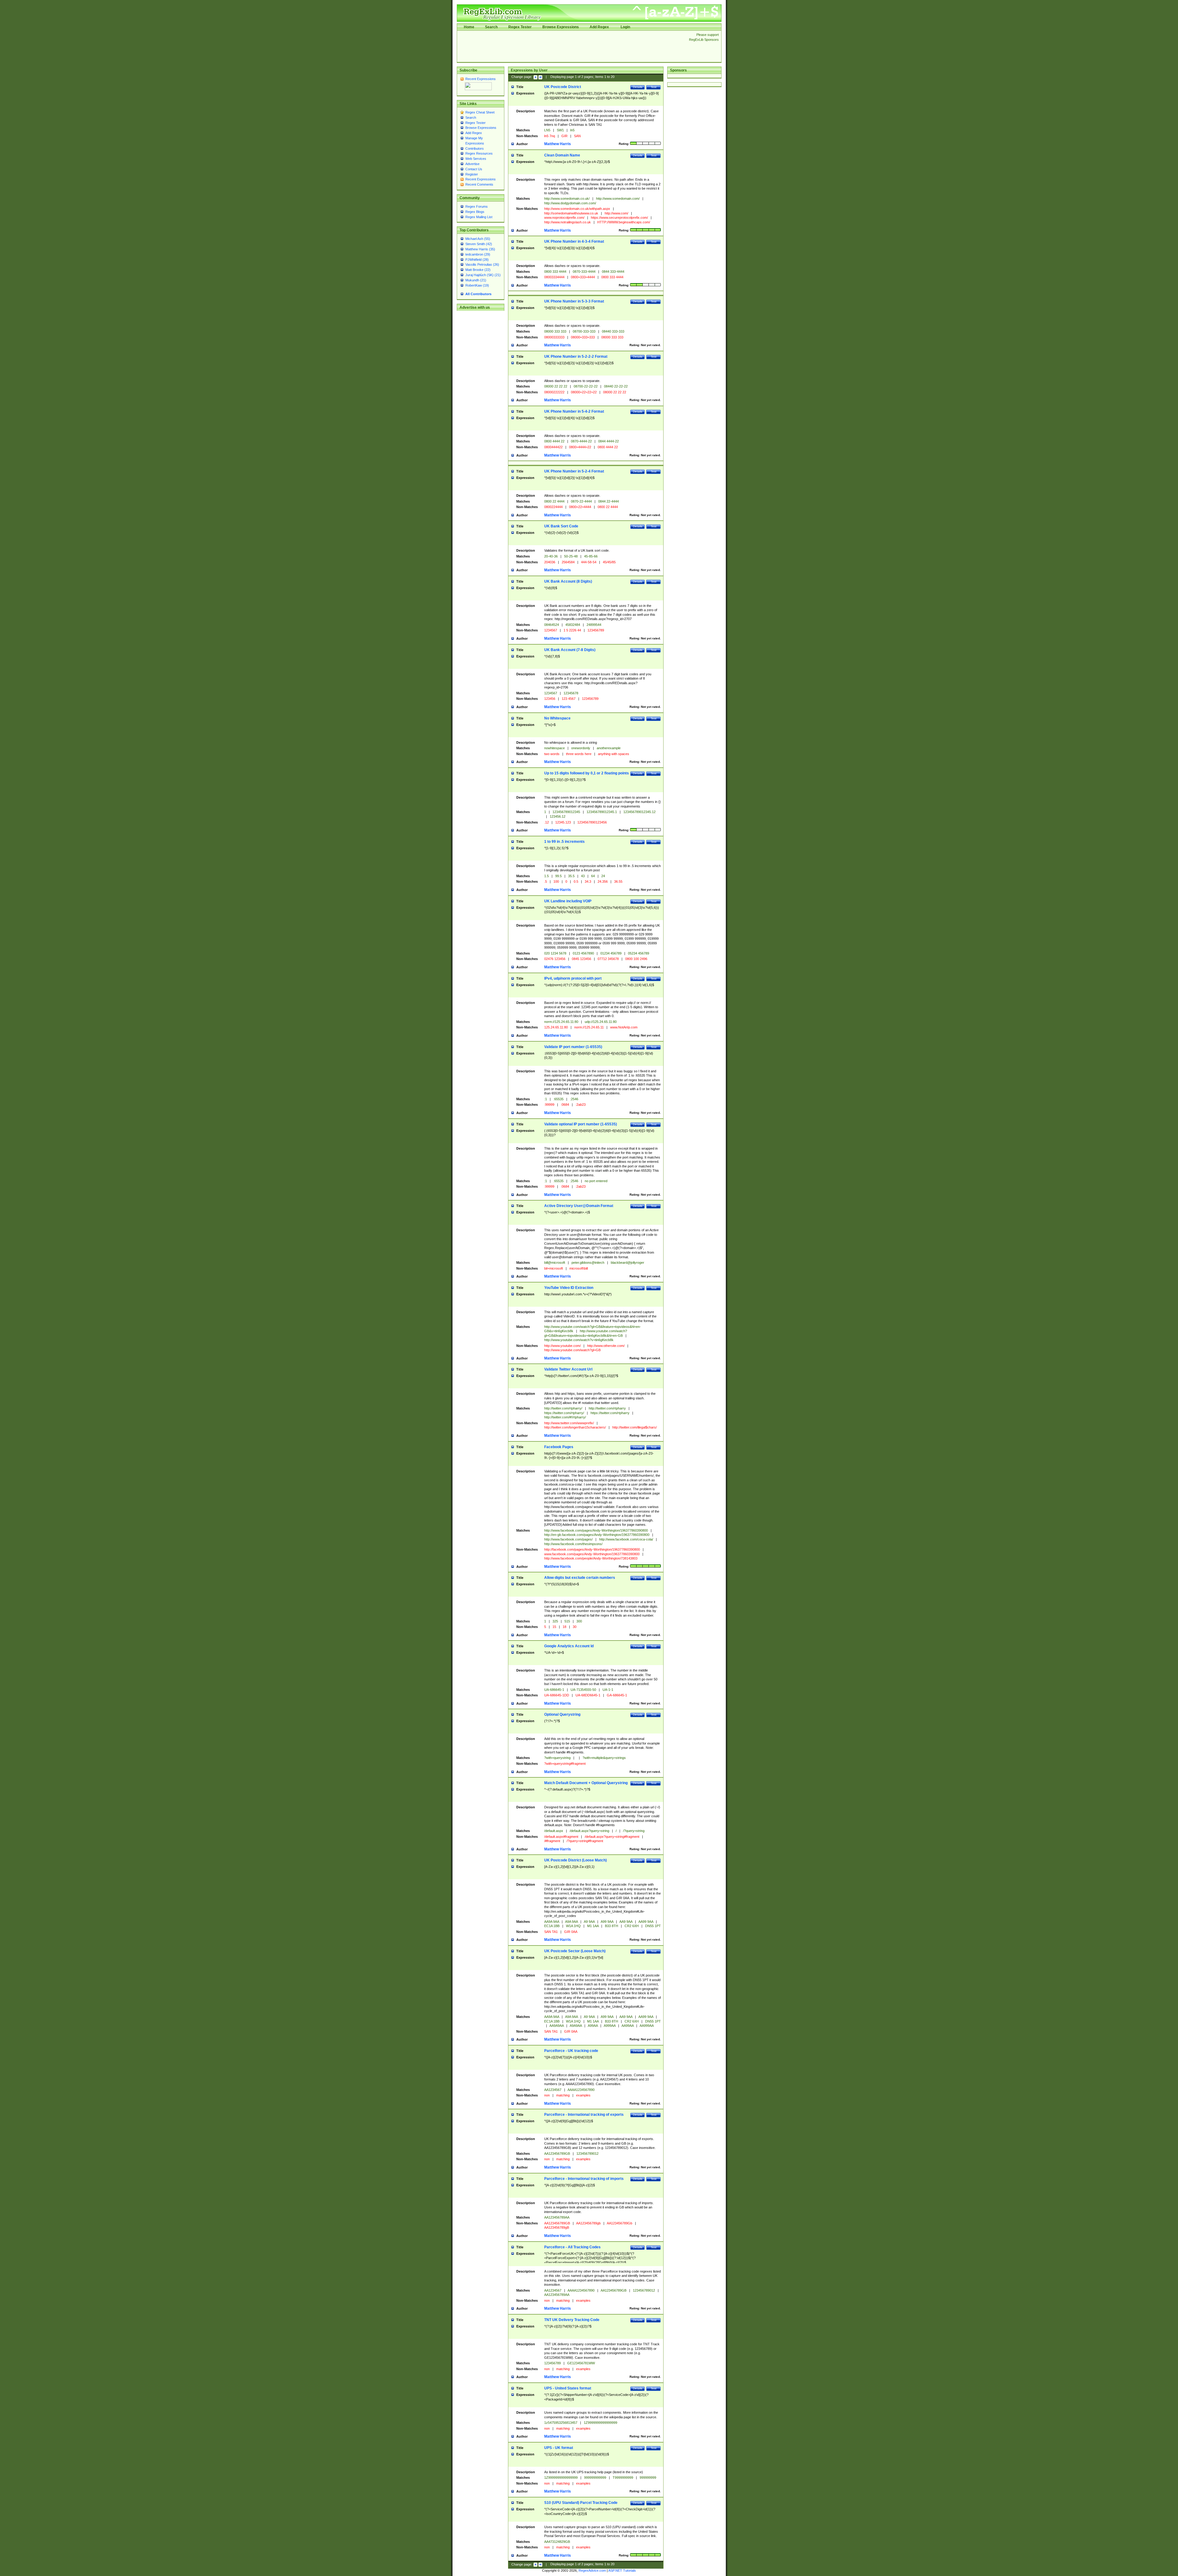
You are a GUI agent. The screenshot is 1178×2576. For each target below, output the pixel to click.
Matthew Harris (558, 144)
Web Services (476, 159)
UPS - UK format (559, 2448)
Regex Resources (479, 153)
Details (638, 87)
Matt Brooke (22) (478, 270)
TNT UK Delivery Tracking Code (572, 2320)
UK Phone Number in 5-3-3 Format (574, 301)
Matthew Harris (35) (480, 249)
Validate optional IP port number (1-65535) (581, 1124)
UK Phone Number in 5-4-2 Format (574, 411)
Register (472, 174)
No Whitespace (557, 718)
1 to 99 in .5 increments (564, 842)
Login (625, 27)
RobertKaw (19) (477, 285)
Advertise (472, 164)
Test (654, 87)
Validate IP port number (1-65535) (573, 1047)
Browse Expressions (561, 27)
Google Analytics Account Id (569, 1646)
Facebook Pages (559, 1447)
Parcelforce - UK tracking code (571, 2051)
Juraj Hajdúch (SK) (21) (483, 275)
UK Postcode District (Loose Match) (576, 1860)
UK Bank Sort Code (561, 526)
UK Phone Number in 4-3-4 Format (574, 241)
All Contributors (478, 294)
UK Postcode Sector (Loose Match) (575, 1951)
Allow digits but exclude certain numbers (580, 1578)
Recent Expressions (481, 79)
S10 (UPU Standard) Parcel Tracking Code (581, 2503)
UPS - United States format (568, 2388)
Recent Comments (479, 184)
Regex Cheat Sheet (480, 112)
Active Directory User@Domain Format (579, 1206)
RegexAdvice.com (592, 2570)
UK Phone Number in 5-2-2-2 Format (576, 357)
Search (491, 27)
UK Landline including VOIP (568, 901)
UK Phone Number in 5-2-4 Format (574, 471)
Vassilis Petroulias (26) (482, 264)
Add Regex (599, 27)
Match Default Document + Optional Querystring (586, 1783)
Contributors (475, 148)
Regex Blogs (475, 212)
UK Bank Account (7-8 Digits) (570, 650)
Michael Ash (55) (478, 239)
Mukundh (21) (476, 280)
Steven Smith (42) (479, 244)
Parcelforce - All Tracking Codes (572, 2247)
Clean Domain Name (562, 155)
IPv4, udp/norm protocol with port (573, 978)
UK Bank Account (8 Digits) (568, 581)
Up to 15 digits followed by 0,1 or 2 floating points (587, 773)
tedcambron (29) (478, 254)
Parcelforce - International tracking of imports (584, 2179)
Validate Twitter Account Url (568, 1369)
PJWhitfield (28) (477, 260)
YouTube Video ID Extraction (569, 1288)
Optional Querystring (562, 1714)
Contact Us (474, 169)
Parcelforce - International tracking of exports (584, 2115)
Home (469, 27)
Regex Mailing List (479, 217)
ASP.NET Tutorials (622, 2570)
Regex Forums (477, 206)
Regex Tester (520, 27)
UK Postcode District (563, 87)
